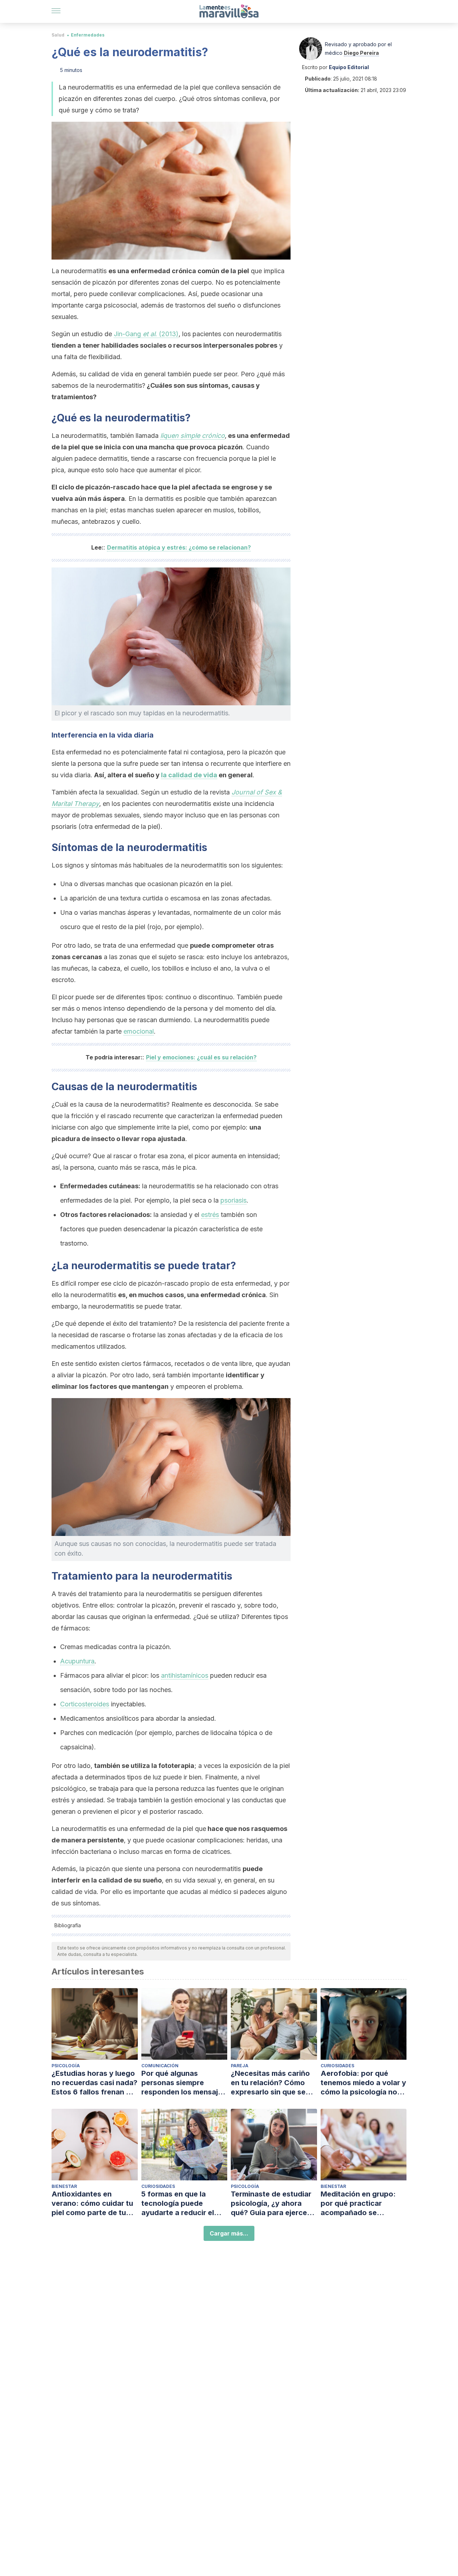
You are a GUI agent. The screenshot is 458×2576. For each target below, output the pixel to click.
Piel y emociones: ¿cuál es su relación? (201, 1057)
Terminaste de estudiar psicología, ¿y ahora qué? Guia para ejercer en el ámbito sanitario (271, 2203)
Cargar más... (229, 2233)
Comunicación (160, 2066)
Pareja (240, 2066)
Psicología (66, 2066)
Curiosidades (337, 2066)
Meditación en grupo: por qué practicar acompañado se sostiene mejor (358, 2203)
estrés (210, 1215)
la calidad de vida (189, 775)
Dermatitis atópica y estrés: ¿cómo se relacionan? (179, 547)
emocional (139, 1031)
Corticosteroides (85, 1704)
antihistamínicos (185, 1675)
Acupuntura (77, 1661)
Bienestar (64, 2186)
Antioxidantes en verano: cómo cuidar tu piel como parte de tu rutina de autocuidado (92, 2203)
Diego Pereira (361, 53)
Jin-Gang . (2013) (146, 334)
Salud (58, 35)
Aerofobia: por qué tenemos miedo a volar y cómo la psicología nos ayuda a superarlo (363, 2083)
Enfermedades (88, 35)
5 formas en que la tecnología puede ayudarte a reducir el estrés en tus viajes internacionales (178, 2203)
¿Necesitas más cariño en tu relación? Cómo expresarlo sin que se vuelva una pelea (270, 2083)
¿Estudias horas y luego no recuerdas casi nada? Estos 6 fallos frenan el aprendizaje (94, 2083)
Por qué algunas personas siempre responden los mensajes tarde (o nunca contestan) (184, 2083)
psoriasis (233, 1200)
